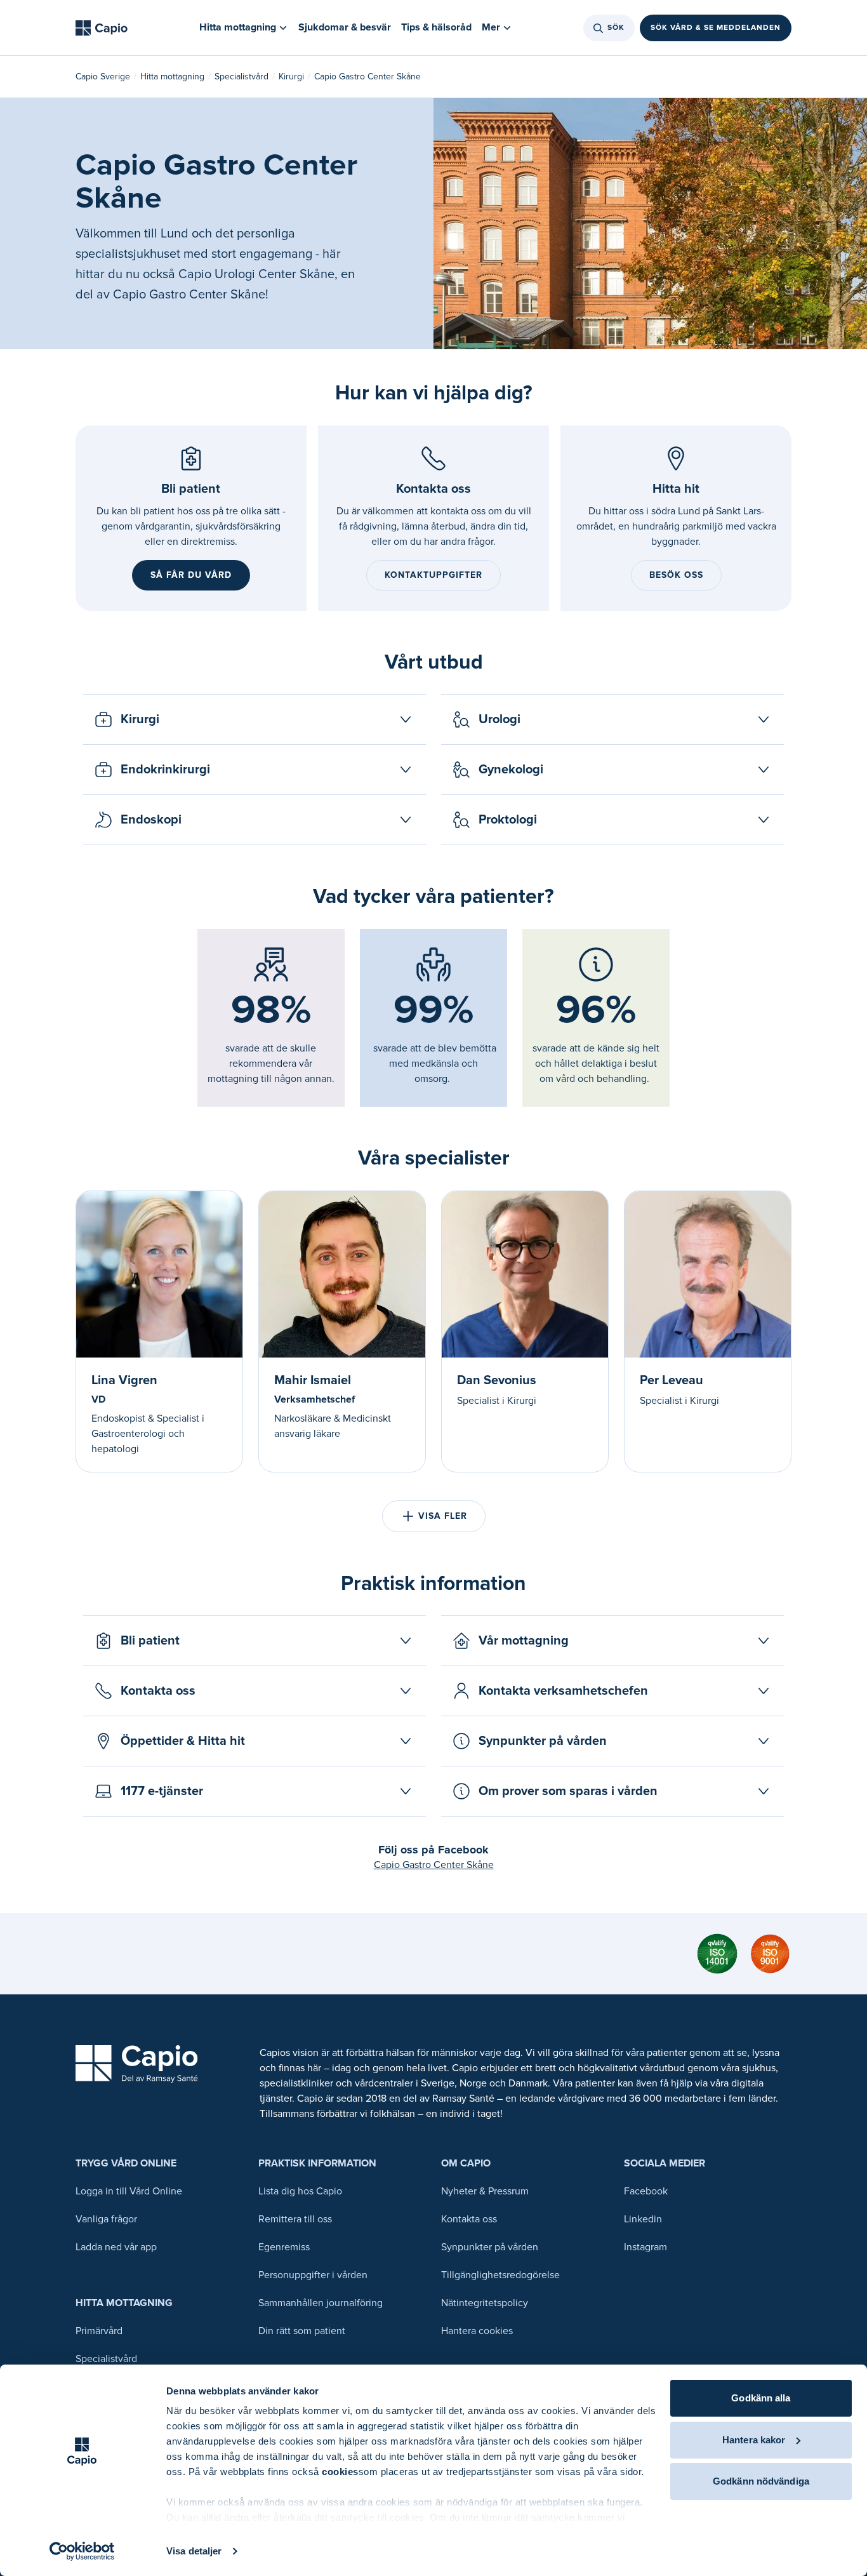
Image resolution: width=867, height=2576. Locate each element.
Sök (616, 28)
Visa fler (443, 1516)
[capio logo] (137, 2064)
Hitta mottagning (172, 77)
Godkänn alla (761, 2398)
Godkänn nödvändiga (761, 2481)
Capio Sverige (103, 77)
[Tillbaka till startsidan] (102, 28)
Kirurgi (291, 77)
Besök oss (676, 575)
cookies (340, 2472)
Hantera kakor (754, 2440)
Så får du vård (191, 575)
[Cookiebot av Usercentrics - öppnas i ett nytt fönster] (82, 2551)
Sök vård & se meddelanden (716, 28)
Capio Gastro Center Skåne (434, 1865)
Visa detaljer (194, 2551)
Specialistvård (242, 77)
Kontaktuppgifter (433, 575)
